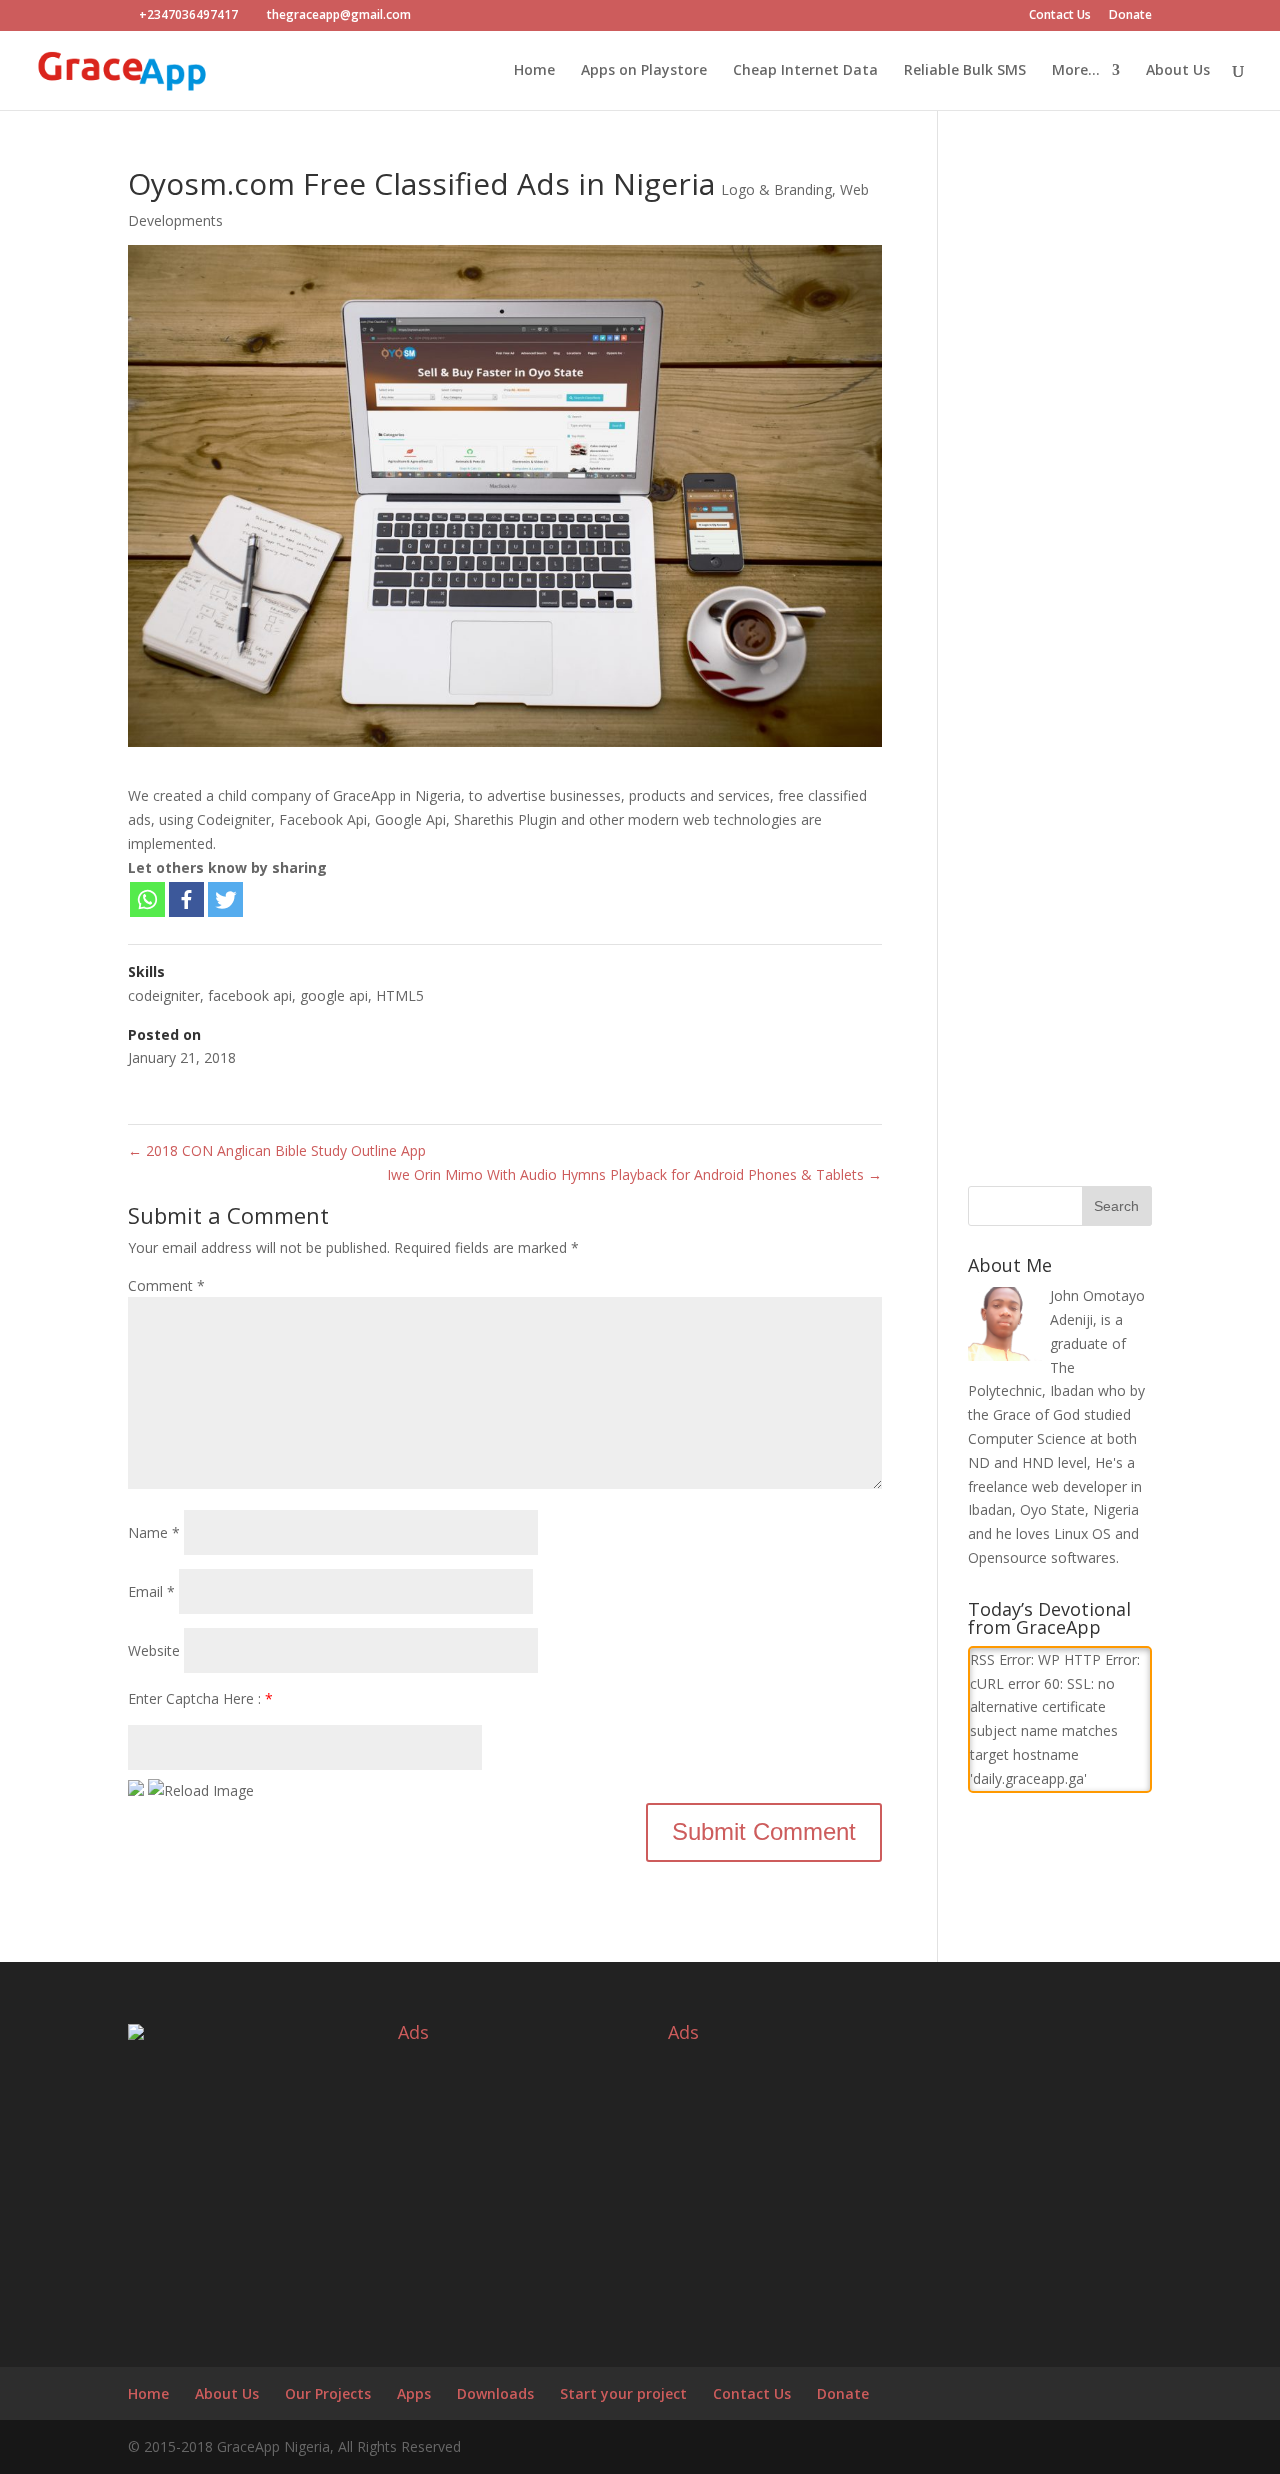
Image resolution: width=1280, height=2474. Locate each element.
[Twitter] (225, 899)
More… (1076, 71)
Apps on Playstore (644, 71)
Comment (166, 1285)
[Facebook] (186, 899)
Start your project (623, 2393)
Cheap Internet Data (805, 71)
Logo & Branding (776, 189)
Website (154, 1650)
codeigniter (164, 995)
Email (151, 1591)
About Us (1178, 71)
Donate (1130, 16)
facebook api (250, 995)
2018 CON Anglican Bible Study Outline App (277, 1150)
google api (334, 995)
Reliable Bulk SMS (965, 71)
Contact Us (1060, 16)
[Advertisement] (1060, 517)
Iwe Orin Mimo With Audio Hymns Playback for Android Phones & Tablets (634, 1174)
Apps (414, 2393)
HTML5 (400, 995)
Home (534, 71)
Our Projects (328, 2393)
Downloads (495, 2393)
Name (154, 1532)
